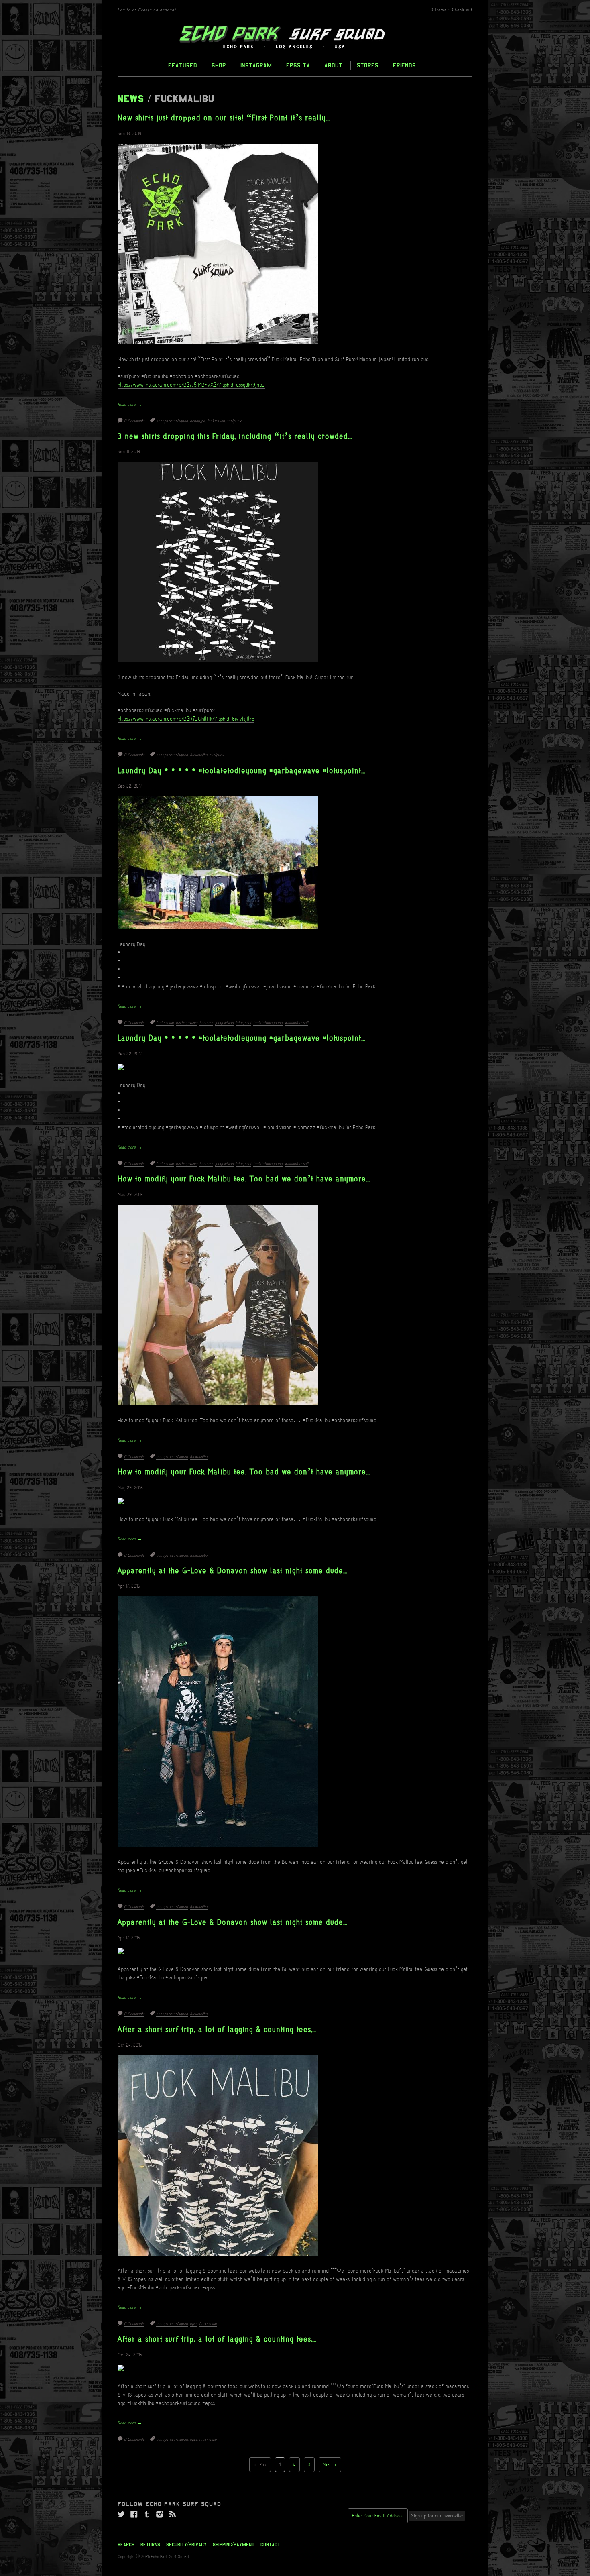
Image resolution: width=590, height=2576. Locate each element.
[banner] (295, 37)
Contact (270, 2545)
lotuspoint (243, 1023)
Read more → (130, 405)
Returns (150, 2545)
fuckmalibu (216, 421)
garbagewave (187, 1023)
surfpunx (234, 421)
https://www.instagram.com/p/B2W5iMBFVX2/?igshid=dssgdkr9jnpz (191, 385)
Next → (330, 2465)
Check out (462, 10)
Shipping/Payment (234, 2545)
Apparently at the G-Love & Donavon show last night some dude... (232, 1571)
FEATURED (183, 65)
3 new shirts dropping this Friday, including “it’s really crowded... (235, 437)
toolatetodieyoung (268, 1023)
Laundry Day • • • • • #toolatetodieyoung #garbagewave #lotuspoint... (241, 771)
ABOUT (333, 65)
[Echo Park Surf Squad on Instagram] (160, 2515)
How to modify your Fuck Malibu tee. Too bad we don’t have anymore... (244, 1179)
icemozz (206, 1023)
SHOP (219, 65)
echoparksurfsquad (172, 421)
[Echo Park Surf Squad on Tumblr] (147, 2515)
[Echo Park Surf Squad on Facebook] (134, 2515)
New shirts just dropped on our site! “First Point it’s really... (224, 118)
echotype (197, 421)
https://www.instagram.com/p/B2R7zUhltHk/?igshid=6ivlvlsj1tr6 (186, 719)
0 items (438, 10)
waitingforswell (296, 1023)
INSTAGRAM (256, 65)
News (131, 99)
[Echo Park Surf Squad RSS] (173, 2515)
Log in (124, 10)
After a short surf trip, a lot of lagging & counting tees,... (217, 2030)
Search (126, 2545)
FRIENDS (404, 65)
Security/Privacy (186, 2545)
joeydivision (224, 1023)
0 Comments (134, 421)
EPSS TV (298, 65)
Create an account (157, 10)
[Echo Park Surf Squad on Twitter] (121, 2515)
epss (193, 2324)
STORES (368, 65)
